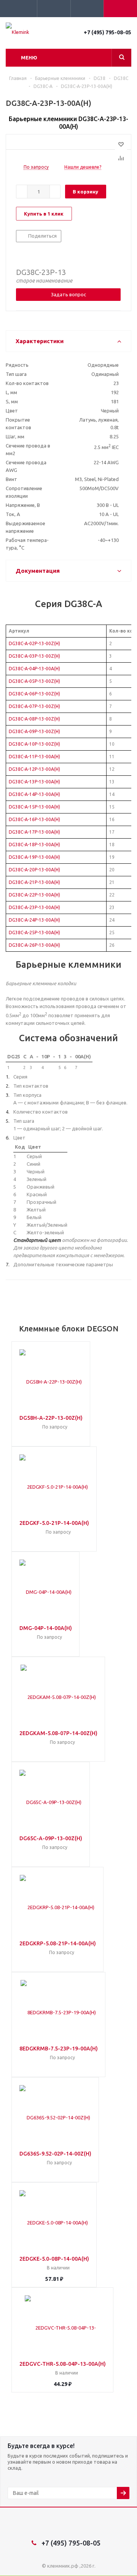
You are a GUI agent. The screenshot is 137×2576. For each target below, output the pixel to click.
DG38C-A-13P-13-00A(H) (34, 782)
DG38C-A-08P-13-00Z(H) (34, 719)
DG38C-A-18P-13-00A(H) (34, 845)
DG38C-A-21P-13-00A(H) (34, 882)
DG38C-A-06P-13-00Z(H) (34, 694)
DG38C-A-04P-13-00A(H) (34, 669)
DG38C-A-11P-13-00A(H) (34, 757)
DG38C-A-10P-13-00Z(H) (34, 744)
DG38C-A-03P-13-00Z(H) (34, 656)
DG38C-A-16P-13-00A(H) (34, 819)
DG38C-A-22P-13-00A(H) (34, 895)
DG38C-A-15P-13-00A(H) (34, 807)
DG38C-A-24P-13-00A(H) (34, 920)
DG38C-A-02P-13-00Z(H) (34, 643)
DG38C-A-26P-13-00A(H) (34, 945)
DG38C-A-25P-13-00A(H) (34, 932)
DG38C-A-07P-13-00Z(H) (34, 706)
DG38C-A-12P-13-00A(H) (34, 769)
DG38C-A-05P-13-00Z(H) (34, 681)
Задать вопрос (68, 294)
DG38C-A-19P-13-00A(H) (34, 857)
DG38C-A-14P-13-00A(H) (34, 794)
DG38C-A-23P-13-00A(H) (34, 907)
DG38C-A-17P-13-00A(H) (34, 832)
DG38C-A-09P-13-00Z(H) (34, 731)
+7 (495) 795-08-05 (108, 32)
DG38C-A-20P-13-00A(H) (34, 870)
